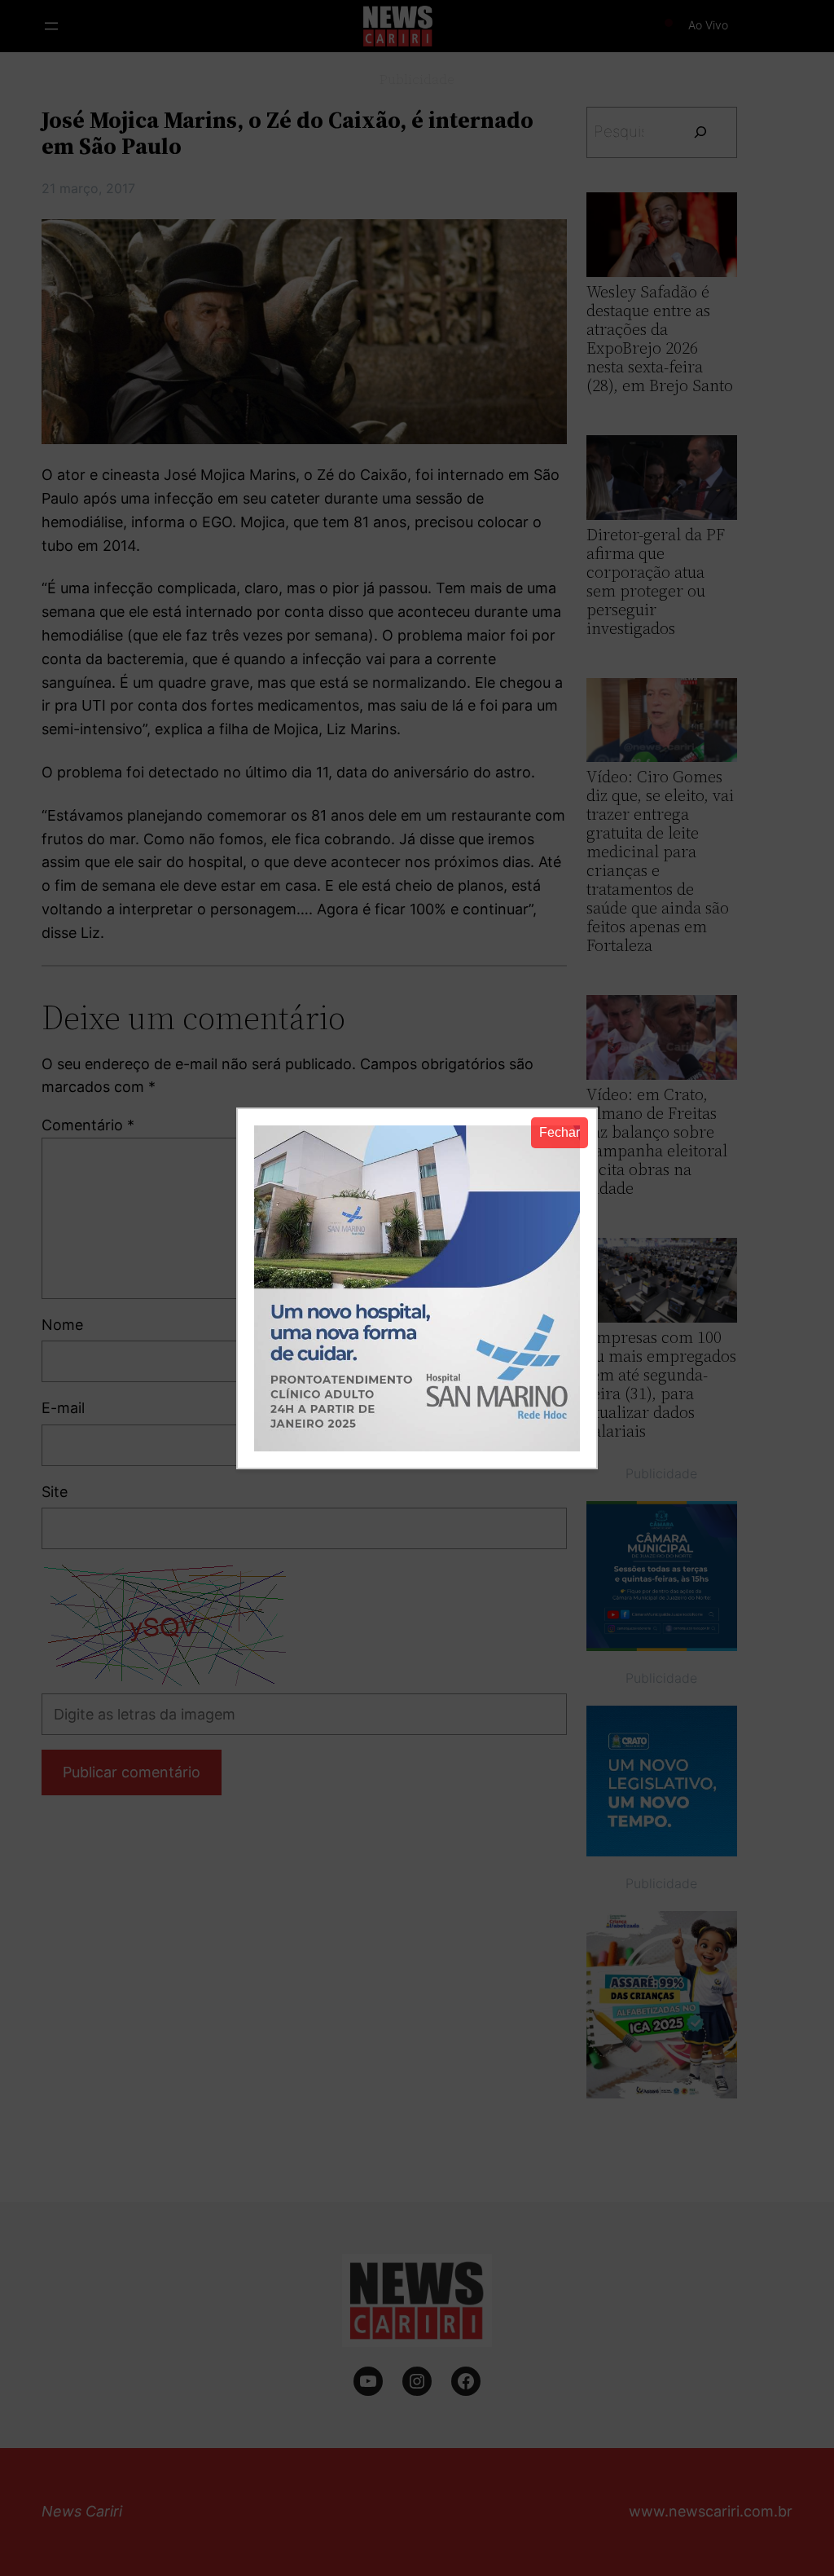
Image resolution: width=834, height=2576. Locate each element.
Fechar (560, 1132)
